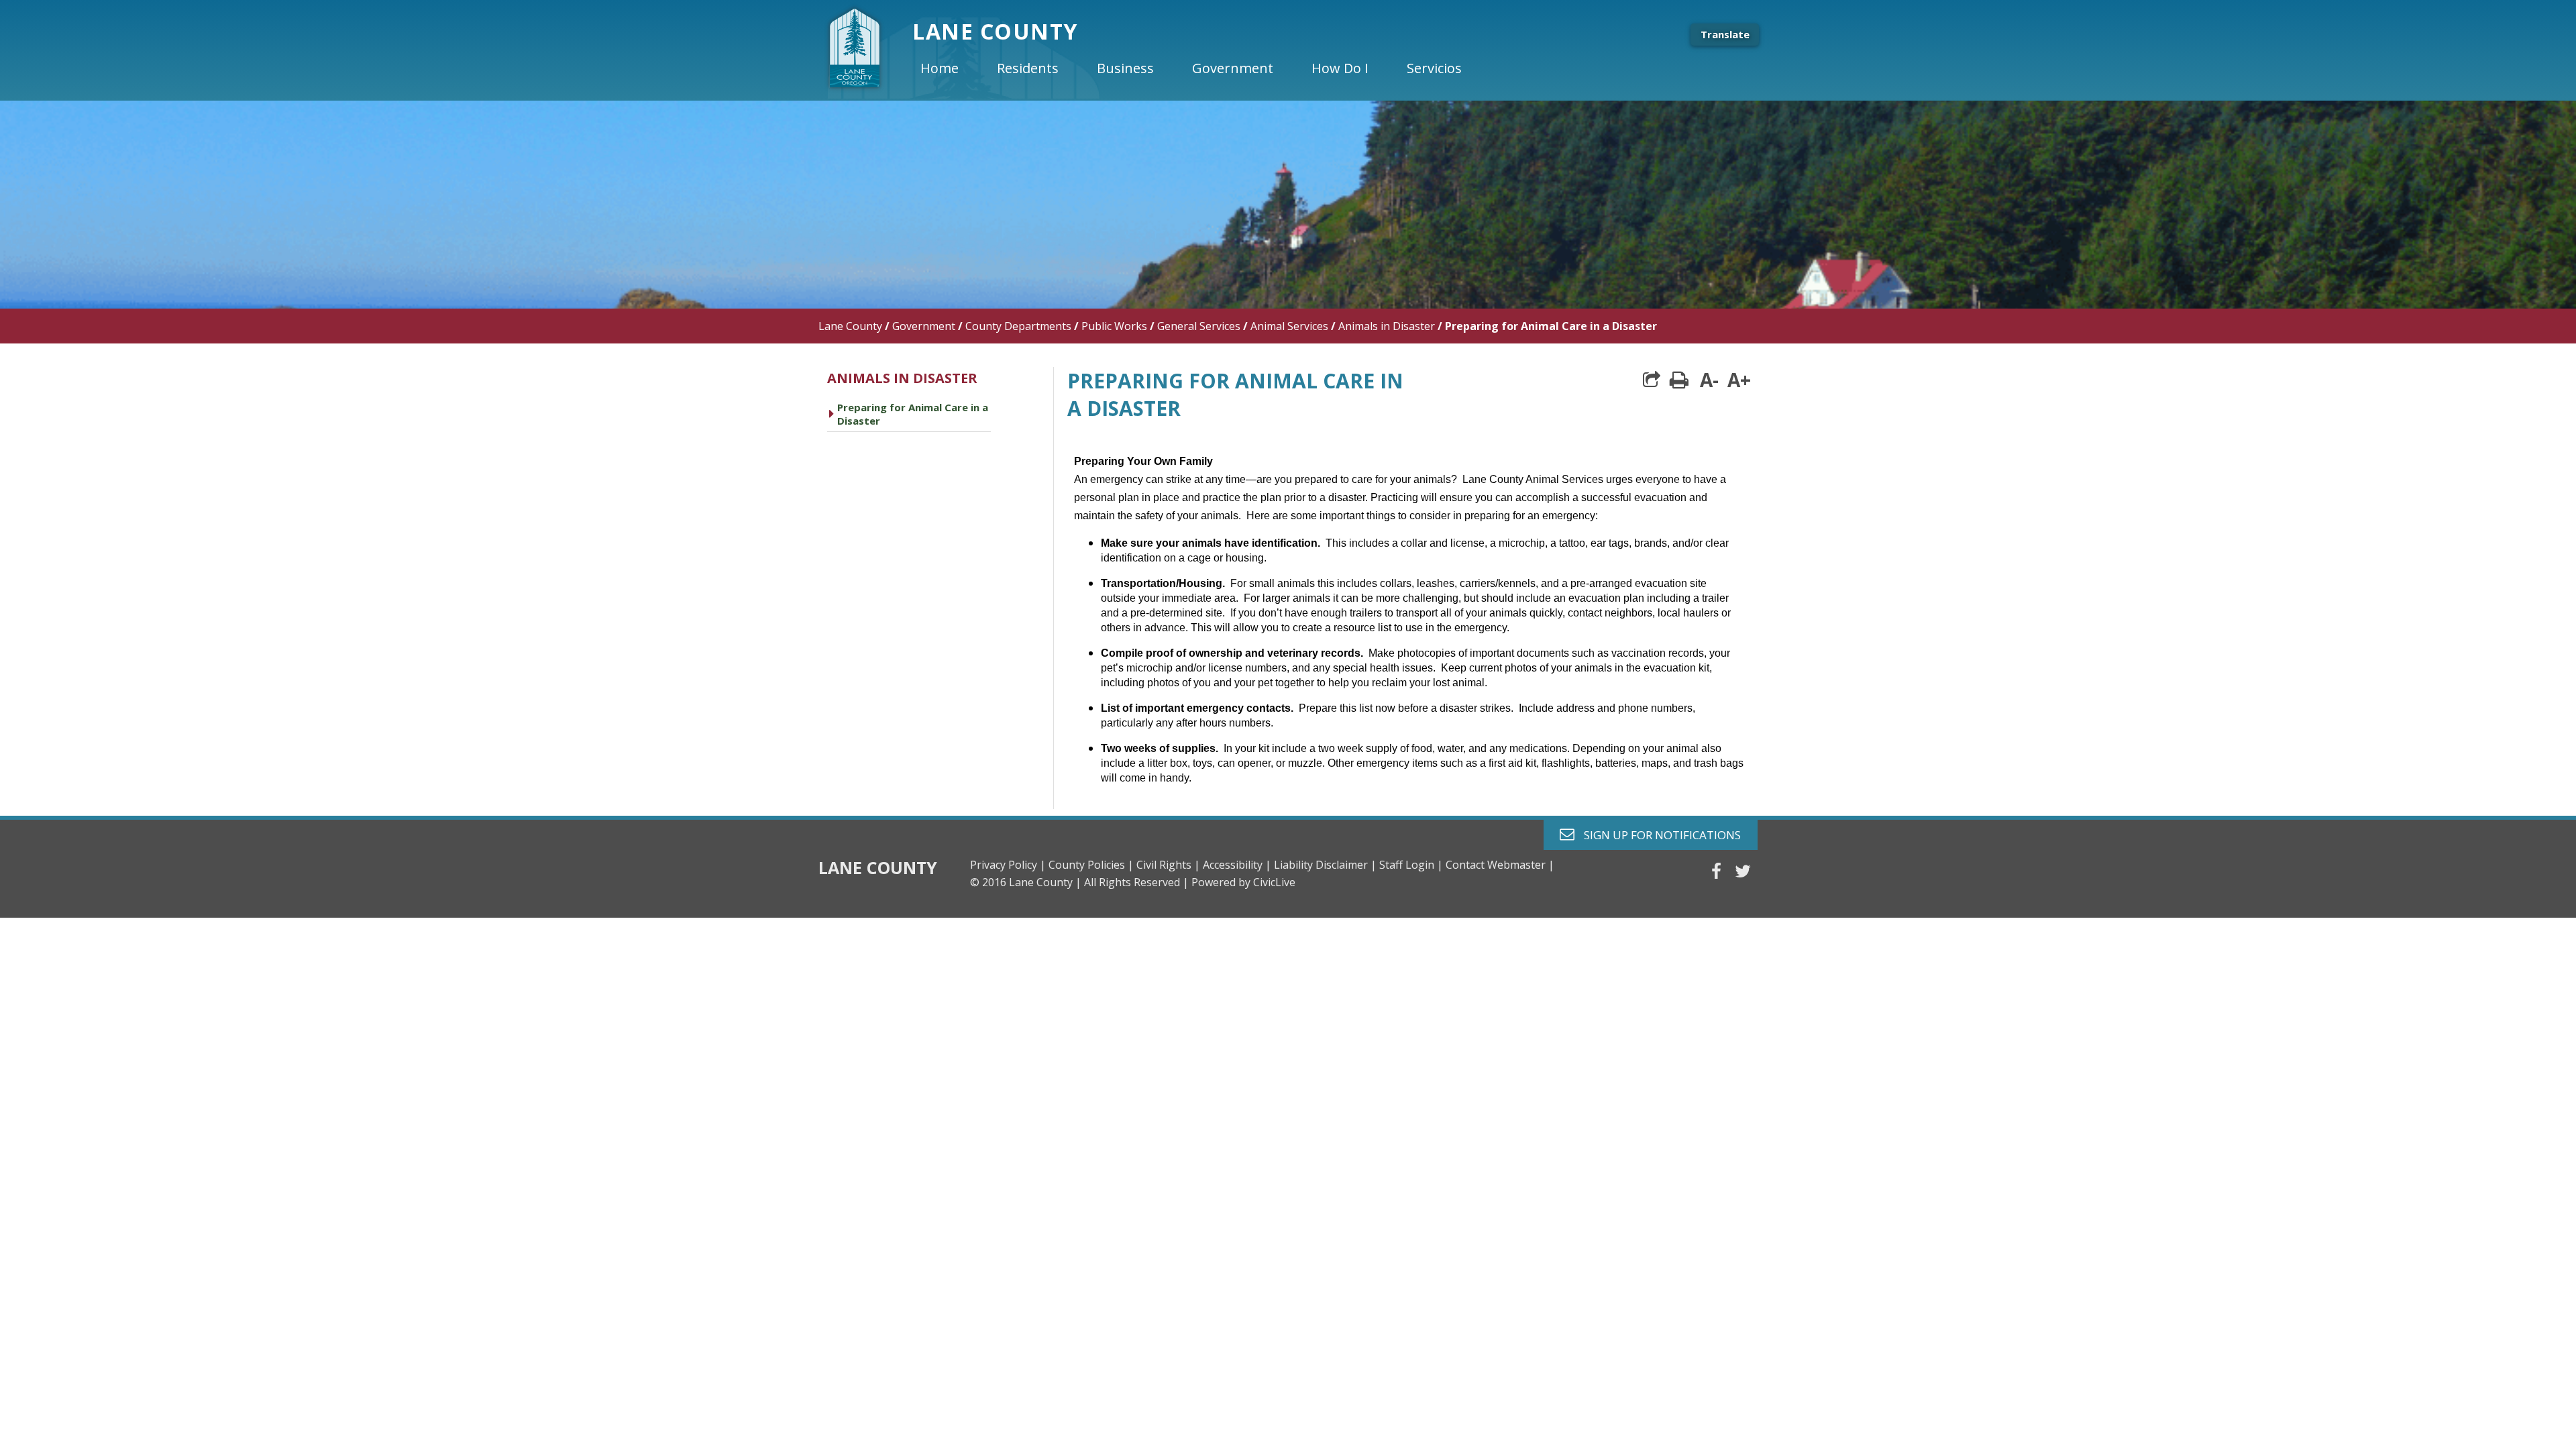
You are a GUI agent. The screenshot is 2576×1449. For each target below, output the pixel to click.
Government (924, 326)
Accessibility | (1237, 865)
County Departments (1018, 326)
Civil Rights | (1168, 865)
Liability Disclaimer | (1325, 865)
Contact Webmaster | (1500, 865)
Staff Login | (1411, 865)
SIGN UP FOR (1657, 834)
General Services (1199, 326)
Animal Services (1289, 326)
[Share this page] (1652, 380)
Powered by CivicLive (1243, 882)
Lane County (850, 326)
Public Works (1114, 326)
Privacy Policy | (1008, 865)
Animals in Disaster (1387, 326)
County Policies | (1091, 865)
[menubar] (1202, 68)
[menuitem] (951, 68)
